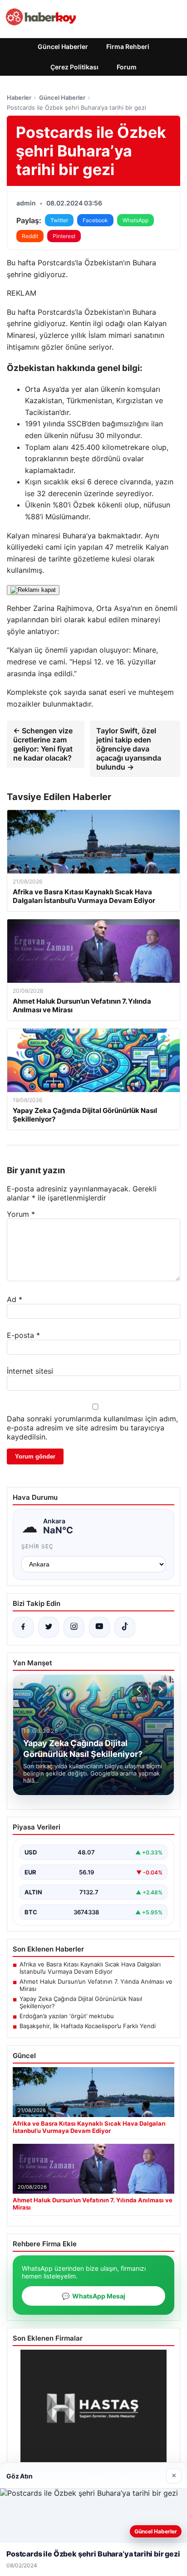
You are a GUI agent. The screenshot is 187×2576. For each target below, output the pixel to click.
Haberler (19, 98)
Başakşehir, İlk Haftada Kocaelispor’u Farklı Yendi (88, 2026)
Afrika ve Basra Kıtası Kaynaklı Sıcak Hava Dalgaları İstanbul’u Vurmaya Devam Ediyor (90, 1968)
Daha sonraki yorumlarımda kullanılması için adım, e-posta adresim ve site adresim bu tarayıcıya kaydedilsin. (92, 1428)
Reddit (30, 236)
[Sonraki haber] (159, 1689)
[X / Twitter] (49, 1627)
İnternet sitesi (30, 1371)
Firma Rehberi (128, 46)
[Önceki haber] (140, 1689)
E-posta (23, 1335)
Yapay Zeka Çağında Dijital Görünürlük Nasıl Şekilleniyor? (81, 2002)
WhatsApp (135, 220)
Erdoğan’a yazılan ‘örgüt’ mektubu (67, 2016)
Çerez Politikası (74, 67)
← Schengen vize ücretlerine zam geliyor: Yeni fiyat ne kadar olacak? (43, 744)
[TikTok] (125, 1627)
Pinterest (64, 236)
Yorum (21, 1214)
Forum (127, 67)
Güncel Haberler (63, 46)
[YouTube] (99, 1627)
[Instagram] (74, 1627)
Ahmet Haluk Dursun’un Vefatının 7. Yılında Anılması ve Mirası (96, 1985)
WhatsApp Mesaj (93, 2296)
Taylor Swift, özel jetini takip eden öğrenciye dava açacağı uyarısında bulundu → (129, 749)
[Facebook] (23, 1627)
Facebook (95, 220)
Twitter (59, 220)
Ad (15, 1299)
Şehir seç (37, 1546)
